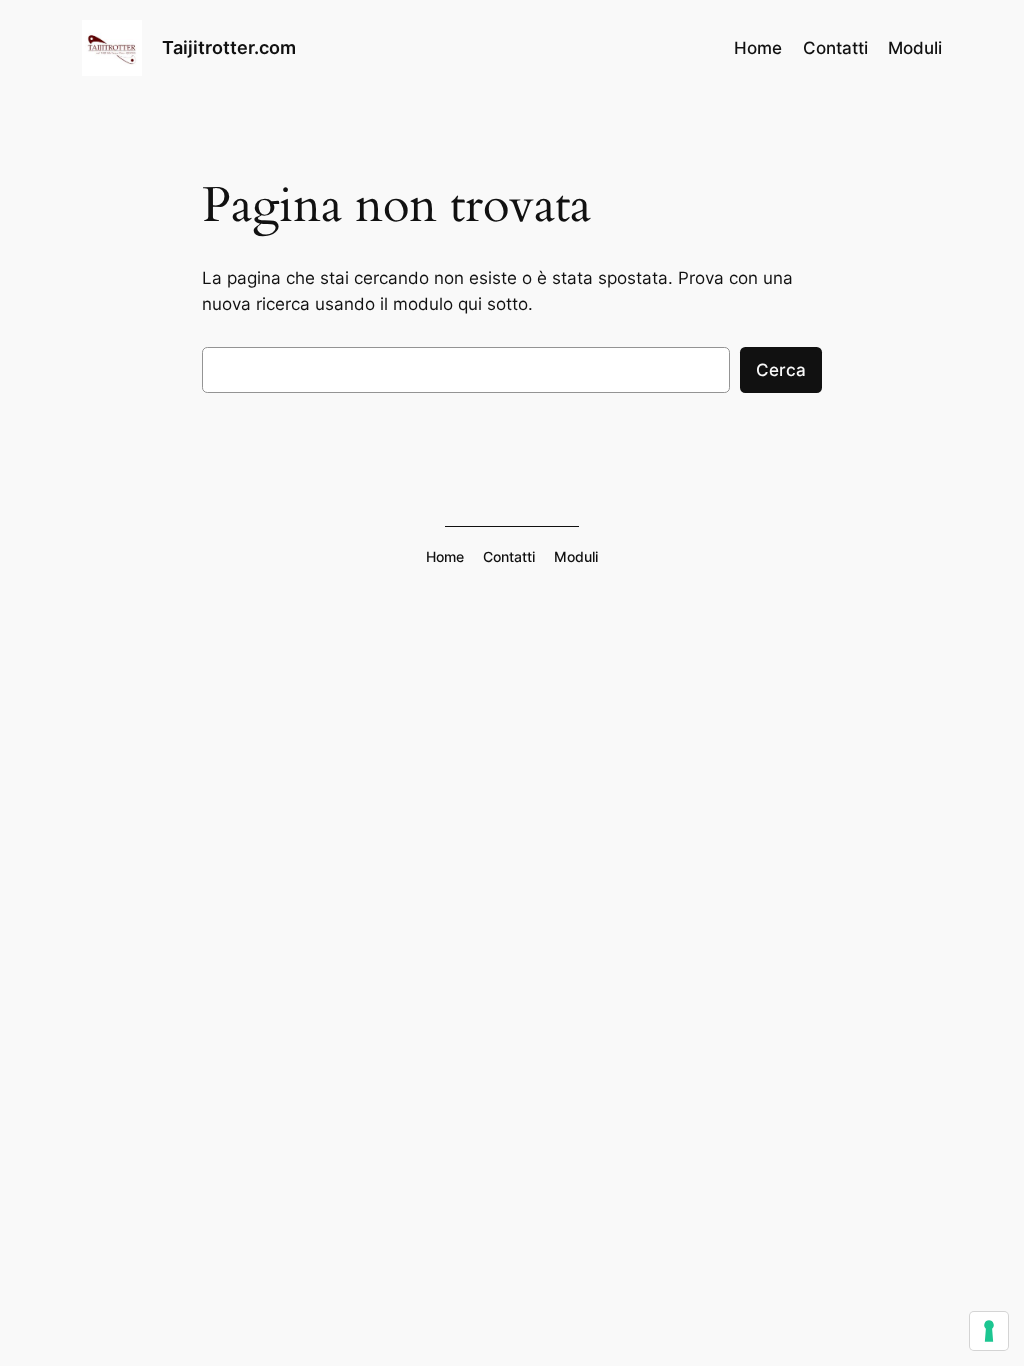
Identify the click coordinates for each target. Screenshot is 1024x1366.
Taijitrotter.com (229, 47)
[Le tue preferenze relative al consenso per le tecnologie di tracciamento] (989, 1331)
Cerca (781, 370)
